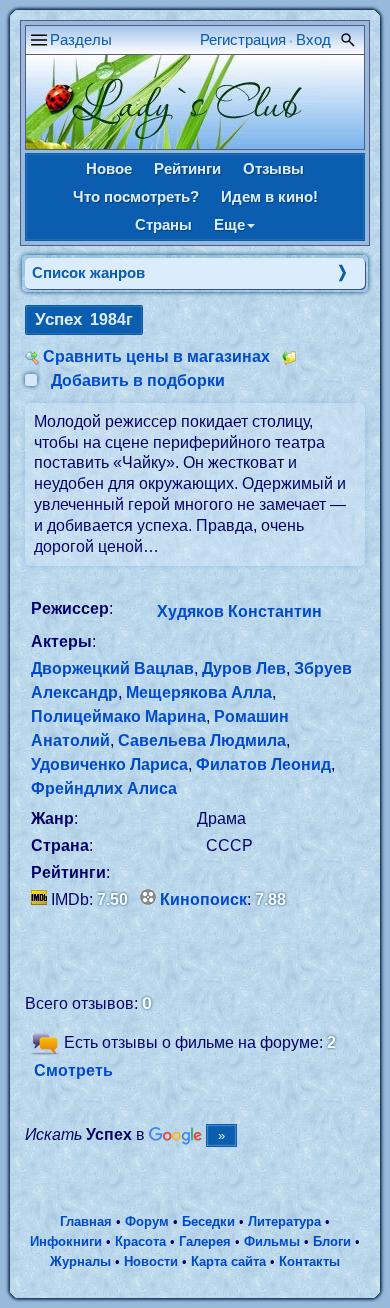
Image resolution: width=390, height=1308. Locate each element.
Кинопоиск (203, 899)
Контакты (309, 1261)
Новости (151, 1261)
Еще (229, 224)
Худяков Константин (239, 611)
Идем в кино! (269, 196)
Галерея (205, 1241)
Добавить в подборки (138, 380)
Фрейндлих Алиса (104, 788)
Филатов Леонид (263, 764)
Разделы (81, 39)
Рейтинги (187, 168)
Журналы (80, 1261)
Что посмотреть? (136, 196)
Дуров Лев (244, 668)
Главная (86, 1221)
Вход (313, 39)
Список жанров (88, 272)
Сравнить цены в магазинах (156, 356)
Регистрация (243, 39)
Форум (147, 1221)
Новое (109, 168)
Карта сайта (228, 1261)
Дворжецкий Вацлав (112, 668)
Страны (163, 224)
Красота (140, 1241)
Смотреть (73, 1070)
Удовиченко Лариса (109, 764)
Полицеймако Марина (118, 716)
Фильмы (272, 1241)
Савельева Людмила (202, 740)
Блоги (332, 1241)
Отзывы (273, 168)
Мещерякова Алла (199, 692)
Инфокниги (66, 1241)
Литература (284, 1221)
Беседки (208, 1221)
